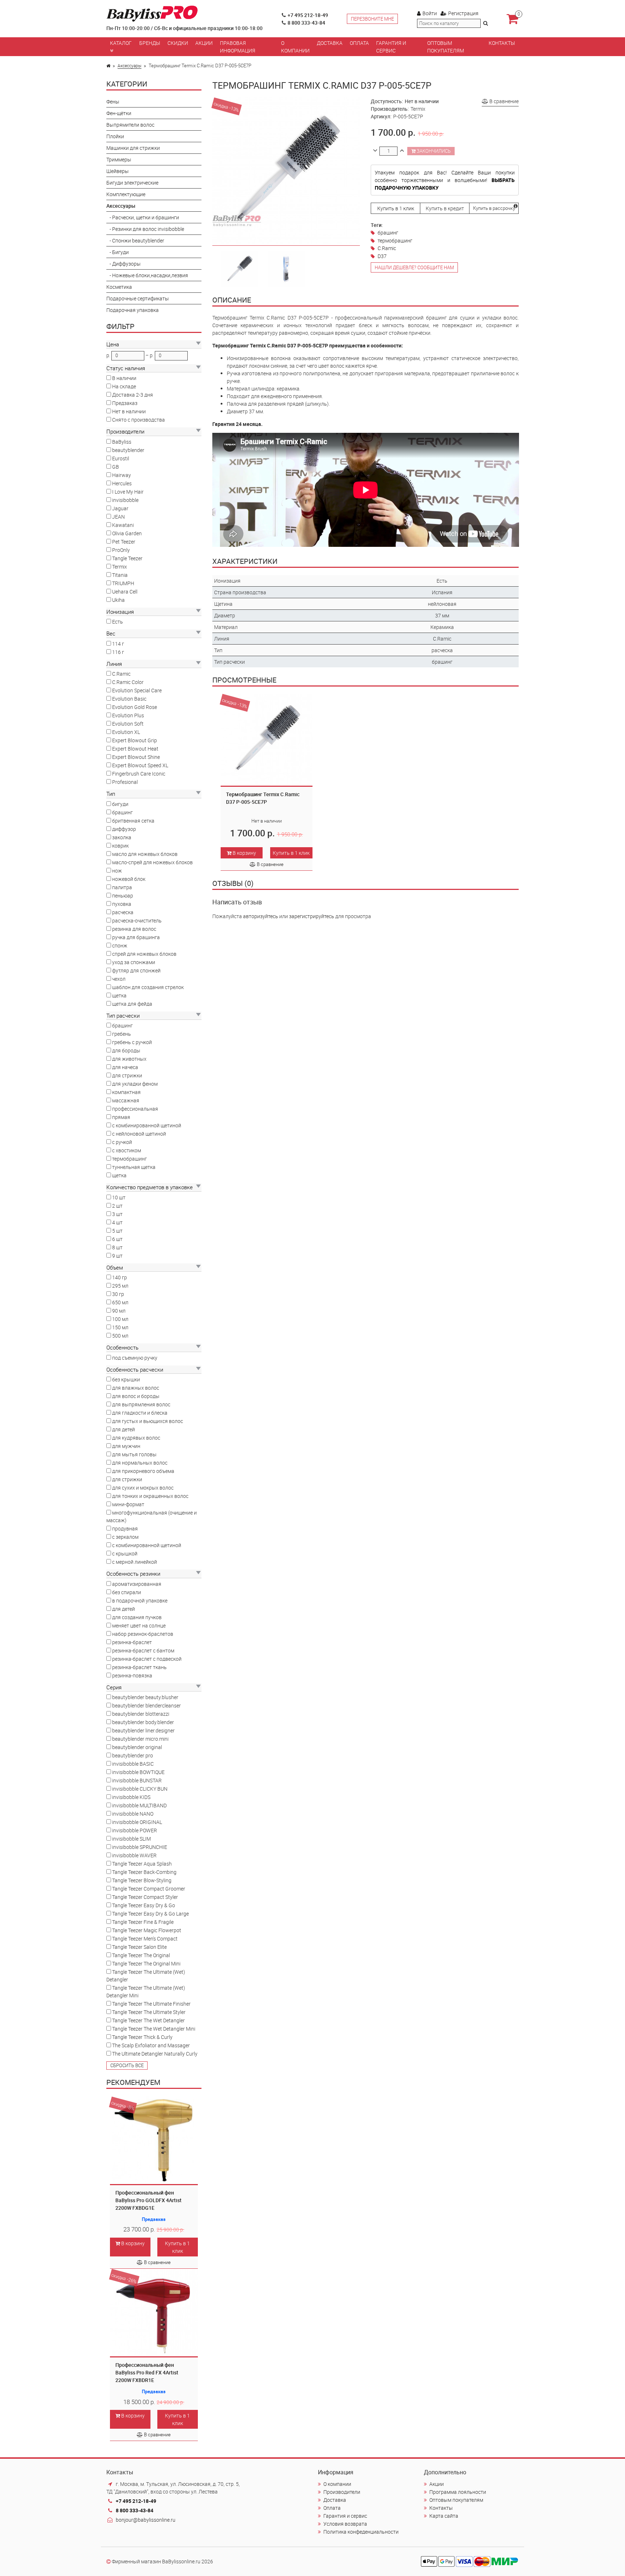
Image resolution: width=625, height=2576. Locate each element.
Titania (120, 575)
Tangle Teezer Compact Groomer (149, 1889)
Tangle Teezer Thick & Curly (142, 2037)
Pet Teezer (124, 542)
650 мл (120, 1302)
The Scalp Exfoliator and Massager (151, 2045)
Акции (204, 43)
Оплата (359, 43)
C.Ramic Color (128, 682)
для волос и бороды (136, 1396)
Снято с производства (139, 420)
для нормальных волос (140, 1463)
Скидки (178, 43)
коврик (120, 846)
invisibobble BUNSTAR (137, 1780)
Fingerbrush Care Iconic (139, 774)
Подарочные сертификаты (138, 298)
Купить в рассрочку (494, 208)
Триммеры (119, 159)
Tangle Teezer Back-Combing (144, 1872)
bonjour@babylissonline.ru (146, 2520)
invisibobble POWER (135, 1830)
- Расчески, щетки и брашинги (143, 217)
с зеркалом (125, 1537)
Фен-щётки (119, 113)
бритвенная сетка (133, 821)
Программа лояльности (458, 2492)
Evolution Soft (128, 724)
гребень (122, 1034)
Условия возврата (345, 2524)
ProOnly (121, 550)
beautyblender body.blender (143, 1722)
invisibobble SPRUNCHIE (140, 1847)
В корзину (132, 2243)
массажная (126, 1100)
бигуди (120, 804)
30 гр (118, 1294)
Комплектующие (126, 194)
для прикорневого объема (143, 1471)
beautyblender (128, 450)
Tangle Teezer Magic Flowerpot (147, 1930)
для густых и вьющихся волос (148, 1421)
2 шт (117, 1206)
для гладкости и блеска (140, 1413)
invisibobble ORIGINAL (137, 1822)
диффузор (124, 829)
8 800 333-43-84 (306, 23)
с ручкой (122, 1142)
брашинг (122, 812)
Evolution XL (126, 732)
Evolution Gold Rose (135, 707)
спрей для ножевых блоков (144, 954)
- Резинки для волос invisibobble (145, 229)
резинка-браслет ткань (139, 1667)
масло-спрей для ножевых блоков (152, 862)
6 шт (117, 1239)
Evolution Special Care (137, 690)
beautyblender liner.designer (143, 1730)
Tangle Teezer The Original (141, 1955)
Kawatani (123, 525)
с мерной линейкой (135, 1562)
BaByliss (122, 442)
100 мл (120, 1319)
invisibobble (125, 500)
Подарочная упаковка (133, 310)
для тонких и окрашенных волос (150, 1496)
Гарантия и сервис (391, 47)
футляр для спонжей (136, 970)
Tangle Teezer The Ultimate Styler (149, 2012)
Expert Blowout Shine (136, 757)
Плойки (115, 136)
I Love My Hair (128, 492)
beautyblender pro (133, 1755)
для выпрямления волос (141, 1404)
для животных (129, 1059)
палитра (122, 887)
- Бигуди (118, 252)
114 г (118, 644)
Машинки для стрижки (133, 148)
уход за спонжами (134, 962)
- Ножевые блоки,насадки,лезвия (147, 275)
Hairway (122, 475)
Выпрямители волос (130, 125)
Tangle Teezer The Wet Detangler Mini (154, 2029)
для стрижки (127, 1075)
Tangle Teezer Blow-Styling (142, 1880)
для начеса (125, 1067)
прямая (121, 1117)
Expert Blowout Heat (135, 749)
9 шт (117, 1256)
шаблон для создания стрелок (148, 987)
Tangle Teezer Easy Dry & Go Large (150, 1914)
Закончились (433, 151)
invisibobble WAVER (134, 1855)
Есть (118, 622)
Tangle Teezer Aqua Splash (142, 1864)
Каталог (121, 43)
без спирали (127, 1592)
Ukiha (118, 600)
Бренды (150, 43)
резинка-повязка (132, 1675)
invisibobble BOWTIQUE (138, 1772)
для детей (124, 1429)
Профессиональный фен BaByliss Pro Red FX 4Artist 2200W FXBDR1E (147, 2372)
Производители (342, 2492)
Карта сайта (444, 2516)
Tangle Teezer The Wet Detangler (148, 2020)
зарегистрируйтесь (312, 916)
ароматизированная (137, 1584)
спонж (120, 945)
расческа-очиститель (137, 920)
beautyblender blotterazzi (141, 1714)
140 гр (120, 1277)
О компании (295, 47)
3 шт (117, 1214)
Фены (113, 102)
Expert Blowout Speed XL (140, 765)
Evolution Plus (128, 715)
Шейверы (118, 171)
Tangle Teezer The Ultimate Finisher (151, 2004)
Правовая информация (238, 47)
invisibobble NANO (133, 1814)
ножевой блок (129, 879)
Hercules (122, 483)
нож (117, 871)
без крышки (126, 1379)
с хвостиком (127, 1150)
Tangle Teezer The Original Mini (146, 1963)
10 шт (119, 1197)
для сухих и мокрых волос (143, 1488)
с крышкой (125, 1553)
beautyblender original (137, 1747)
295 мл (120, 1286)
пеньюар (123, 896)
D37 (382, 256)
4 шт (117, 1222)
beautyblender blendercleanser (146, 1705)
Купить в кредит (445, 208)
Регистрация (463, 13)
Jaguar (120, 508)
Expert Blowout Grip (135, 740)
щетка (119, 995)
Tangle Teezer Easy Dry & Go (144, 1905)
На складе (124, 386)
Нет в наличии (129, 411)
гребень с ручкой (132, 1042)
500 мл (120, 1336)
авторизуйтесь (261, 916)
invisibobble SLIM (131, 1839)
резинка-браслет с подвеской (147, 1659)
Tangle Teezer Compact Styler (145, 1897)
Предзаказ (125, 403)
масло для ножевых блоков (145, 854)
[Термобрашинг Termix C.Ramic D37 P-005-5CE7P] (239, 268)
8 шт (117, 1247)
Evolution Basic (129, 699)
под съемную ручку (135, 1358)
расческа (123, 912)
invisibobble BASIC (133, 1764)
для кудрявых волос (136, 1438)
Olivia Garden (127, 533)
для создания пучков (137, 1617)
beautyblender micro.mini (140, 1739)
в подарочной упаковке (140, 1601)
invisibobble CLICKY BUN (140, 1789)
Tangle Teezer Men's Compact (145, 1939)
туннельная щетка (134, 1167)
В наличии (124, 378)
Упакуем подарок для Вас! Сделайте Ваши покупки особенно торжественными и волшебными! (445, 180)
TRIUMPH (123, 583)
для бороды (126, 1050)
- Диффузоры (124, 264)
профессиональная (135, 1109)
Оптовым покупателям (446, 47)
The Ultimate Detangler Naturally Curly (155, 2054)
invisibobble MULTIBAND (139, 1805)
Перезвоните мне (372, 19)
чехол (119, 979)
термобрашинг (129, 1159)
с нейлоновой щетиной (139, 1134)
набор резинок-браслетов (143, 1634)
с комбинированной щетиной (147, 1125)
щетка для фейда (132, 1004)
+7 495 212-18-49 (308, 15)
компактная (126, 1092)
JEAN (118, 517)
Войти (430, 13)
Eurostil (121, 458)
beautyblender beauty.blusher (145, 1697)
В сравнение (157, 2262)
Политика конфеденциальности (361, 2532)
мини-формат (128, 1504)
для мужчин (126, 1446)
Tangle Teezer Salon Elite (139, 1947)
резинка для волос (134, 929)
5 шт (117, 1231)
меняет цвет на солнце (139, 1625)
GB (116, 467)
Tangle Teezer (127, 558)
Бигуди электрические (132, 183)
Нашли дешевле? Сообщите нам (414, 267)
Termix (120, 567)
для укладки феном (135, 1084)
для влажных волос (136, 1388)
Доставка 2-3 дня (133, 395)
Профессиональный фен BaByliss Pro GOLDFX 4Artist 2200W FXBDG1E (148, 2200)
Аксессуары (129, 66)
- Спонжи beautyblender (135, 240)
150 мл (120, 1327)
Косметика (119, 287)
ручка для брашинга (136, 937)
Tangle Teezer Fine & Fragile (143, 1922)
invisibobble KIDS (131, 1797)
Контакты (502, 43)
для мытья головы (134, 1454)
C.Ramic (121, 674)
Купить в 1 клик (177, 2247)
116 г (118, 652)
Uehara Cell (125, 592)
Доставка (330, 43)
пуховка (122, 904)
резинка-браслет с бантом (143, 1650)
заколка (122, 837)
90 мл (119, 1311)
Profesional (125, 782)
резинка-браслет (132, 1642)
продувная (125, 1528)
